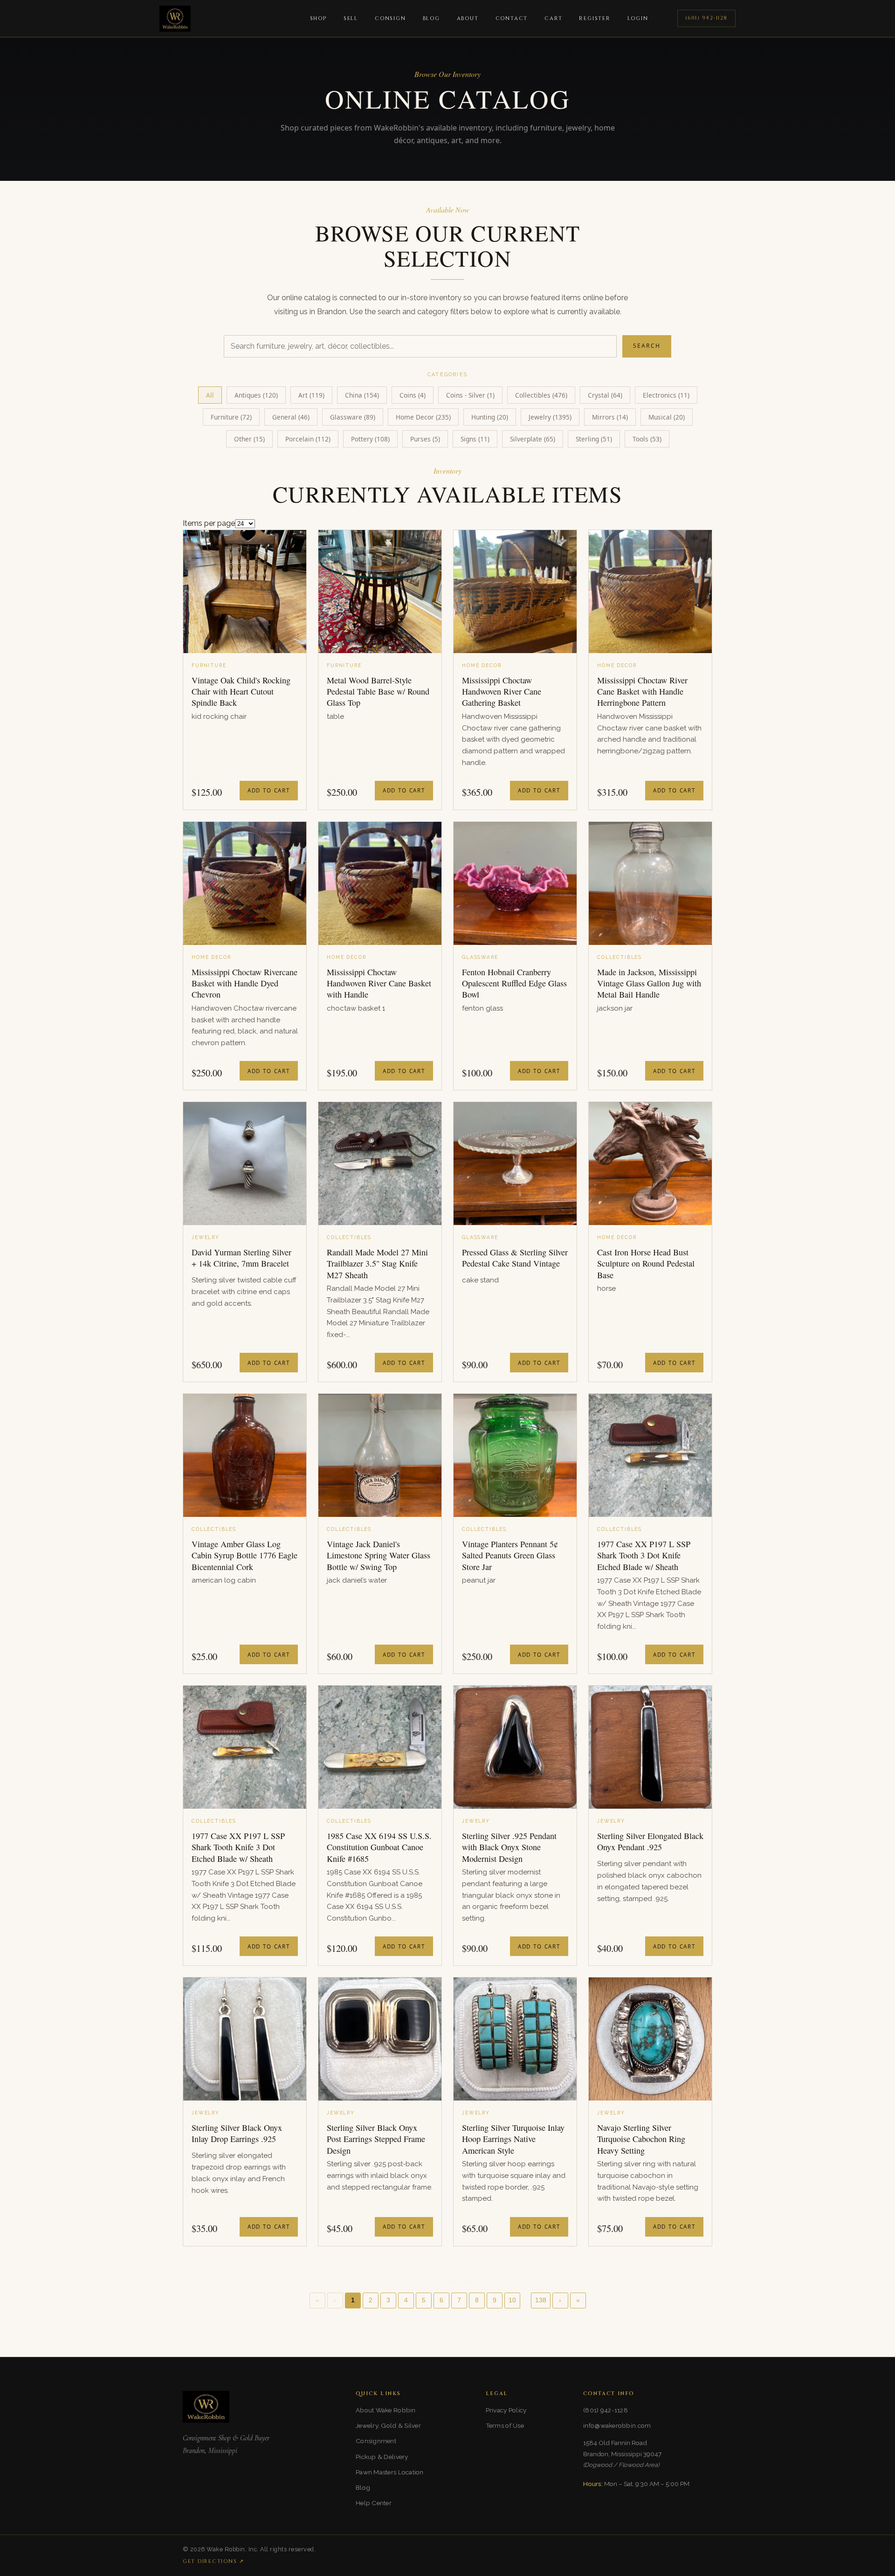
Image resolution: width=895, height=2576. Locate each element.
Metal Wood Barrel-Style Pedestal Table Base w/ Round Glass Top (378, 692)
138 (541, 2300)
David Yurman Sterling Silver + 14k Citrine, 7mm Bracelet (241, 1258)
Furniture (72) (231, 417)
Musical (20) (667, 417)
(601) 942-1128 (706, 18)
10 (512, 2300)
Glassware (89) (353, 417)
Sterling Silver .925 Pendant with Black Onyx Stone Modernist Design (509, 1847)
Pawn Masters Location (390, 2472)
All (210, 395)
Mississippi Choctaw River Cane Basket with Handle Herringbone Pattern (642, 692)
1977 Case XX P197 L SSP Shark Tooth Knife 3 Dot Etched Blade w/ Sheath (238, 1847)
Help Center (374, 2503)
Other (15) (249, 439)
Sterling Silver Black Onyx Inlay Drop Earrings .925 (237, 2133)
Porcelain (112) (308, 439)
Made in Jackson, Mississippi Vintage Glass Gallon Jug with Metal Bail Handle (649, 983)
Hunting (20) (490, 417)
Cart (553, 18)
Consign (390, 18)
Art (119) (311, 395)
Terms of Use (505, 2425)
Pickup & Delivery (382, 2457)
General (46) (291, 417)
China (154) (362, 395)
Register (595, 18)
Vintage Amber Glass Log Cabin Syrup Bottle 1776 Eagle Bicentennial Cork (244, 1555)
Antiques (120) (256, 395)
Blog (431, 18)
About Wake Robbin (386, 2410)
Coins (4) (413, 395)
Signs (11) (475, 439)
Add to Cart (269, 790)
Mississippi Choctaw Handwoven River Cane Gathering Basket (502, 692)
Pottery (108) (370, 439)
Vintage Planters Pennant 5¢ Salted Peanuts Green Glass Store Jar (510, 1555)
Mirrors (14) (610, 417)
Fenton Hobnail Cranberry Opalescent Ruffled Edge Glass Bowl (514, 983)
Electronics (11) (666, 395)
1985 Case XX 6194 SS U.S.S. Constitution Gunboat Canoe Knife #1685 (379, 1847)
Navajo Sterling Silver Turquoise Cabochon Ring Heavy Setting (641, 2139)
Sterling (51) (594, 439)
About (468, 18)
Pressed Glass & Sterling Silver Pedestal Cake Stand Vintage (515, 1258)
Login (638, 18)
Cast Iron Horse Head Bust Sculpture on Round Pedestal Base (646, 1264)
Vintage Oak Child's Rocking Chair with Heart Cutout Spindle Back (241, 692)
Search (647, 346)
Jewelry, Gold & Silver (388, 2425)
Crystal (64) (605, 395)
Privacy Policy (506, 2410)
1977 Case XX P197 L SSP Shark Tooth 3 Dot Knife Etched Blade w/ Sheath (644, 1555)
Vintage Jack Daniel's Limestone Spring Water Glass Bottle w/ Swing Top (379, 1555)
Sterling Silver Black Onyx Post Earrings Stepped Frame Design (376, 2139)
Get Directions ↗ (213, 2561)
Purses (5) (425, 439)
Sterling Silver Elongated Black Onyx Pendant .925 (650, 1841)
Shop (318, 18)
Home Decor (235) (423, 417)
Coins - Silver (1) (470, 395)
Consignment (376, 2441)
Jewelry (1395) (550, 417)
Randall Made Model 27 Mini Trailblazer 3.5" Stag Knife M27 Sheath (377, 1264)
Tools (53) (647, 439)
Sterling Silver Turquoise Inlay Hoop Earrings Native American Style (513, 2139)
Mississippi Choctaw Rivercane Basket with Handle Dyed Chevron (244, 983)
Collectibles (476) (541, 395)
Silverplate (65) (533, 439)
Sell (351, 18)
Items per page (209, 523)
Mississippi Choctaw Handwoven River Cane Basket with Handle (379, 983)
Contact (512, 18)
